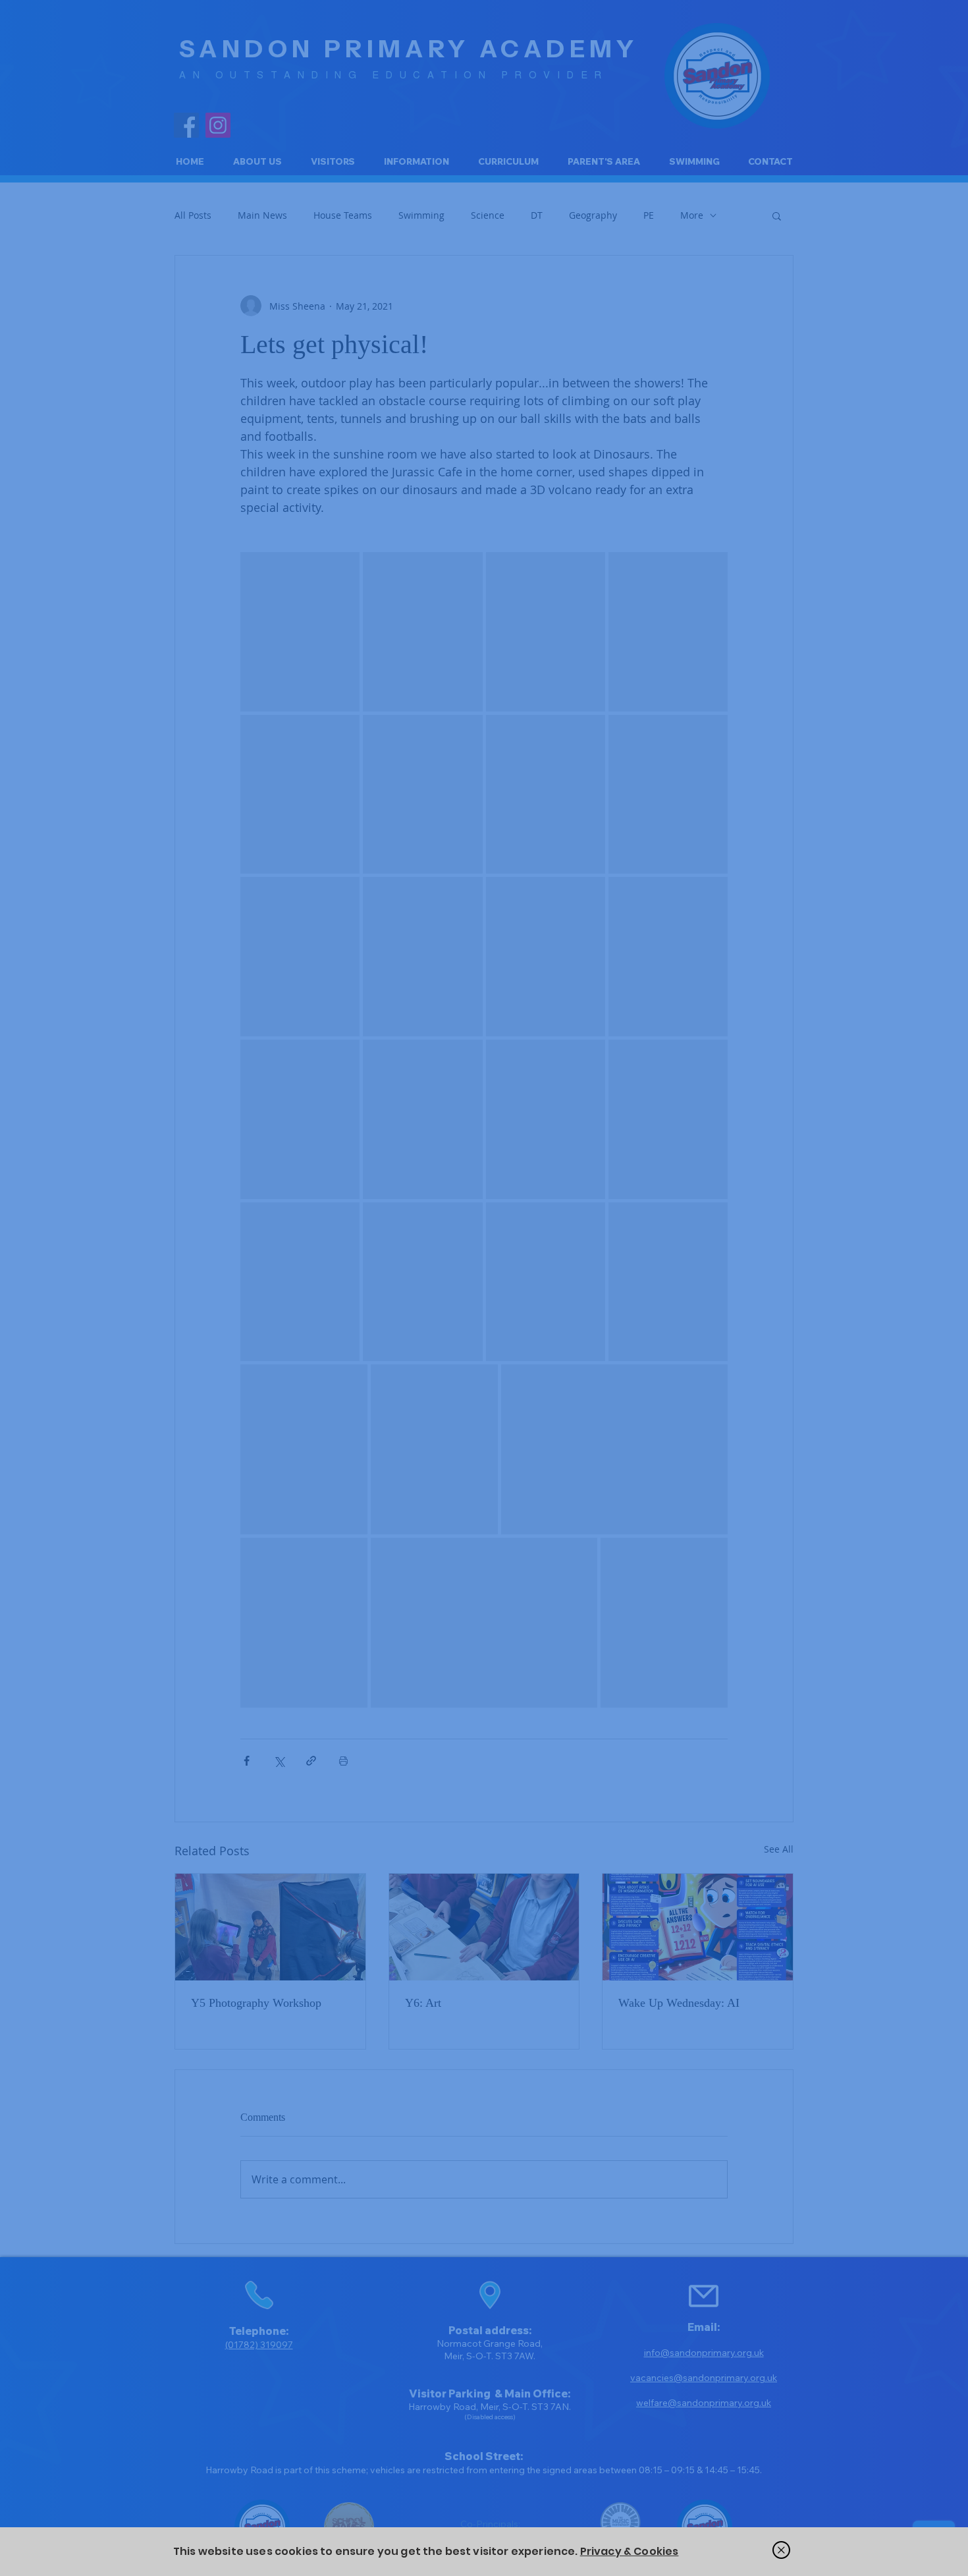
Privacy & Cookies (630, 2551)
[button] (781, 2550)
